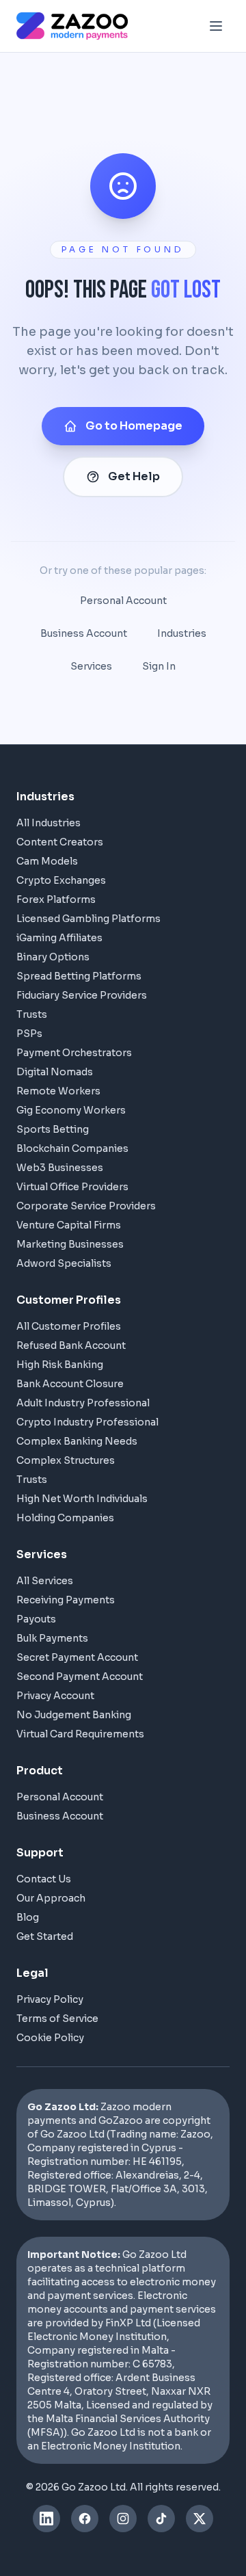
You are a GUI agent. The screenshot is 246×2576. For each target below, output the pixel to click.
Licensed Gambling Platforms (88, 919)
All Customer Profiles (69, 1326)
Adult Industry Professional (83, 1403)
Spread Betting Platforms (79, 976)
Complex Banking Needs (77, 1441)
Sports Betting (53, 1129)
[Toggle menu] (216, 26)
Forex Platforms (56, 899)
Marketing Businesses (70, 1244)
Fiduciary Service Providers (82, 995)
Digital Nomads (55, 1072)
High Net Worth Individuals (82, 1499)
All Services (45, 1581)
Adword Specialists (64, 1263)
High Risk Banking (60, 1365)
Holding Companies (65, 1518)
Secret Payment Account (77, 1657)
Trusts (32, 1014)
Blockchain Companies (72, 1148)
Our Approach (51, 1898)
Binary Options (53, 957)
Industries (182, 633)
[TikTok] (161, 2519)
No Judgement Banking (74, 1715)
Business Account (84, 633)
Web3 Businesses (60, 1168)
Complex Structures (66, 1460)
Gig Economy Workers (71, 1110)
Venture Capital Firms (69, 1225)
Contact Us (44, 1879)
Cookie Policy (50, 2038)
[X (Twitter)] (200, 2519)
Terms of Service (57, 2019)
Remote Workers (58, 1091)
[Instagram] (123, 2519)
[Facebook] (85, 2519)
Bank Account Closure (70, 1384)
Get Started (45, 1936)
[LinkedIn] (46, 2519)
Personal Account (123, 601)
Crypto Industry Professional (87, 1422)
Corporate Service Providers (86, 1206)
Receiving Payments (66, 1600)
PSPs (29, 1034)
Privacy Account (55, 1696)
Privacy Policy (50, 1999)
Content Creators (60, 842)
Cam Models (47, 861)
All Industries (49, 823)
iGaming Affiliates (59, 938)
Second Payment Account (80, 1677)
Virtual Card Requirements (80, 1734)
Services (91, 666)
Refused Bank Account (71, 1345)
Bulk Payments (52, 1638)
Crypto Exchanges (61, 880)
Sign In (159, 666)
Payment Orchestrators (74, 1053)
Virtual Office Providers (72, 1187)
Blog (28, 1917)
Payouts (36, 1619)
